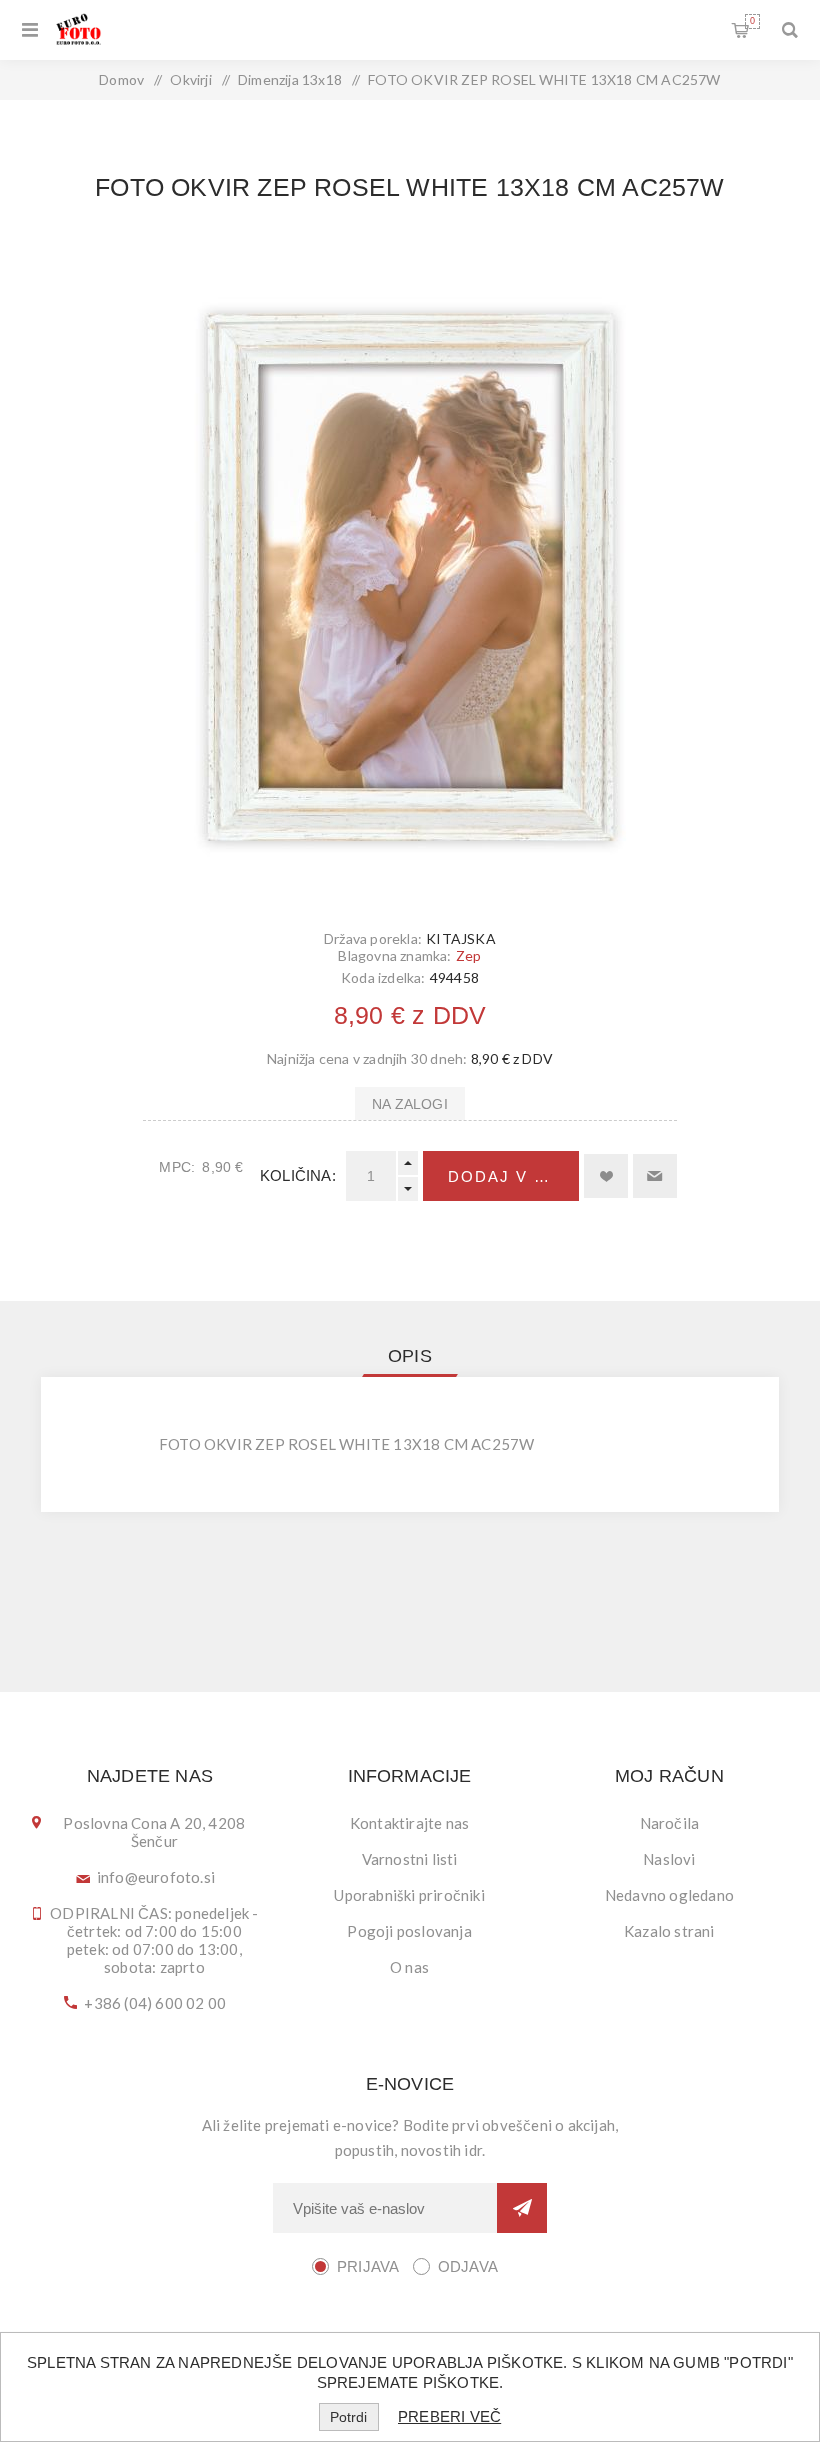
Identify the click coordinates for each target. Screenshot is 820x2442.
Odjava (468, 2266)
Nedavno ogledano (669, 1895)
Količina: (298, 1175)
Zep (469, 955)
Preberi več (449, 2416)
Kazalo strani (669, 1931)
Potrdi (348, 2417)
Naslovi (669, 1859)
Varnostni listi (410, 1859)
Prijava (368, 2266)
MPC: (177, 1167)
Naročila (670, 1823)
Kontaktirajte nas (409, 1823)
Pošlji (522, 2208)
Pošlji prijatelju (655, 1176)
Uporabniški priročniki (409, 1895)
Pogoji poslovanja (409, 1931)
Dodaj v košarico (513, 1176)
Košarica (752, 21)
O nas (409, 1967)
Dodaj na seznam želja (606, 1176)
